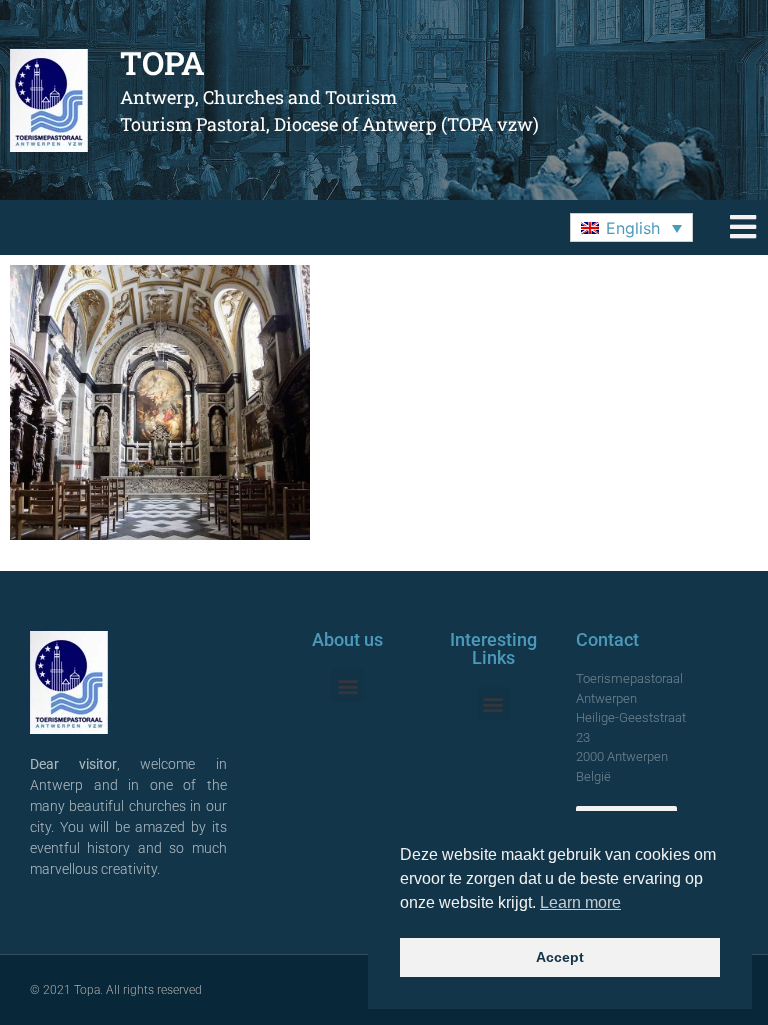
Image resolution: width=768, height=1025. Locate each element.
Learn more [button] (580, 902)
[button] (631, 228)
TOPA (162, 62)
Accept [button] (560, 957)
